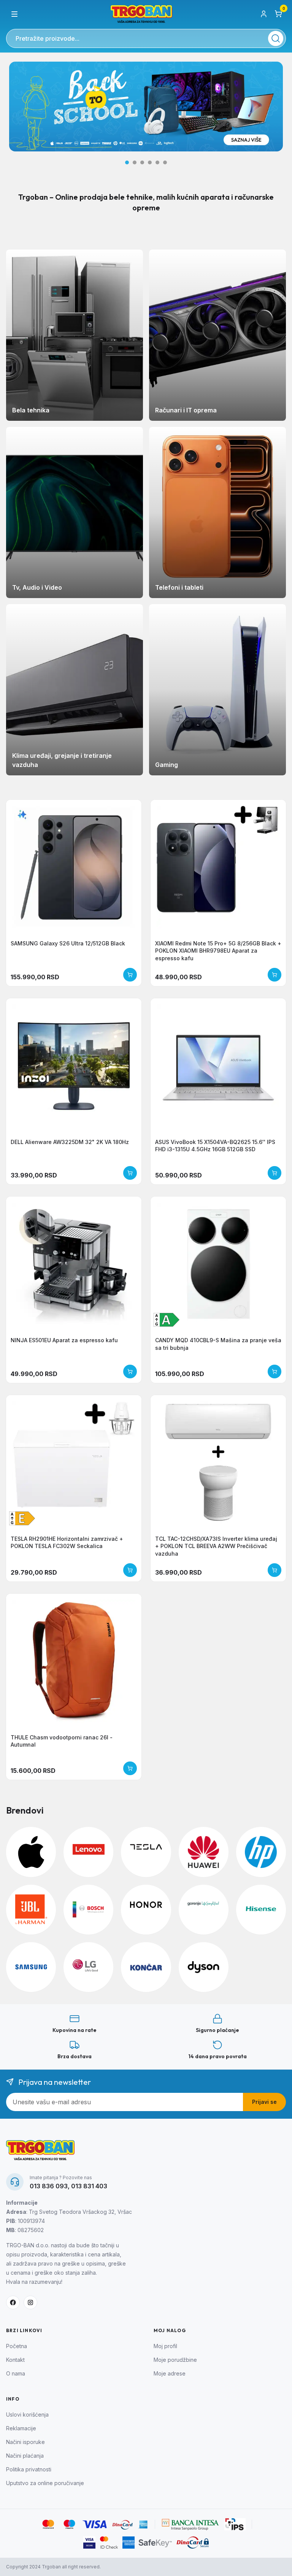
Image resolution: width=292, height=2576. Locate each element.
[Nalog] (264, 14)
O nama (16, 2373)
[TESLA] (146, 1852)
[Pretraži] (276, 38)
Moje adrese (170, 2373)
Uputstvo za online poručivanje (45, 2483)
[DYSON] (204, 1967)
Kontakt (15, 2360)
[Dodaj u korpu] (130, 975)
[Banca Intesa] (191, 2524)
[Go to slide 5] (157, 162)
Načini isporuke (25, 2442)
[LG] (88, 1967)
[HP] (261, 1852)
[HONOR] (146, 1910)
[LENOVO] (88, 1852)
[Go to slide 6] (165, 162)
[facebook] (13, 2302)
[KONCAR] (146, 1967)
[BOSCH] (88, 1910)
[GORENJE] (204, 1910)
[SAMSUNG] (31, 1967)
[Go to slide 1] (127, 162)
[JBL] (31, 1910)
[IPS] (235, 2524)
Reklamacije (21, 2428)
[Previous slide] (18, 113)
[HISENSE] (261, 1910)
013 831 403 (89, 2186)
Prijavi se (264, 2102)
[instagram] (30, 2302)
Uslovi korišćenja (27, 2415)
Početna (17, 2346)
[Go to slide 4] (150, 162)
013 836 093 (49, 2186)
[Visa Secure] (89, 2543)
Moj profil (165, 2346)
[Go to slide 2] (135, 162)
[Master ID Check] (109, 2543)
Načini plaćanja (25, 2456)
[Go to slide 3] (142, 162)
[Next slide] (274, 113)
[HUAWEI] (204, 1852)
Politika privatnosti (29, 2469)
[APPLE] (31, 1852)
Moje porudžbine (175, 2360)
